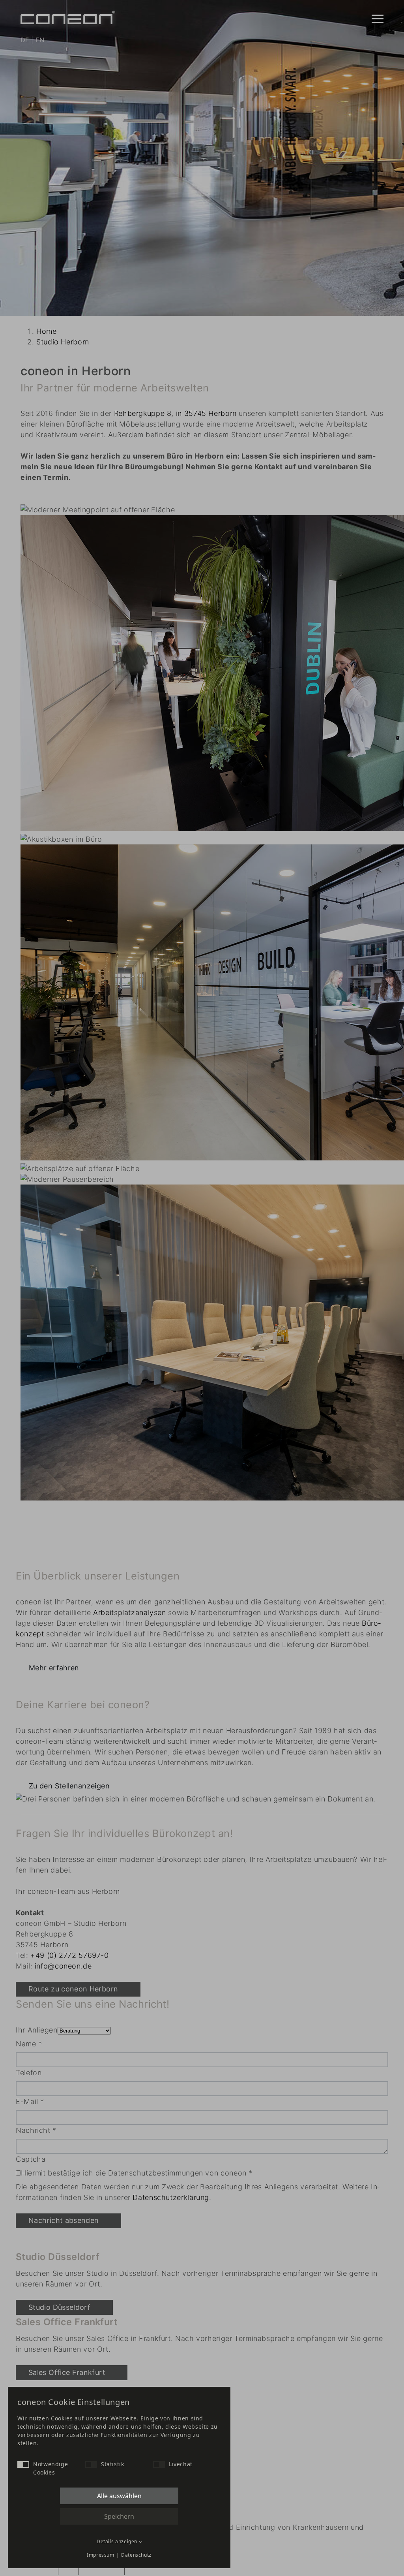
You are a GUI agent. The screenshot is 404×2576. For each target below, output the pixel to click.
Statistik (113, 2464)
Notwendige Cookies (50, 2468)
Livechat (181, 2464)
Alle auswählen (119, 2496)
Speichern (119, 2516)
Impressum (101, 2555)
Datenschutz (136, 2555)
